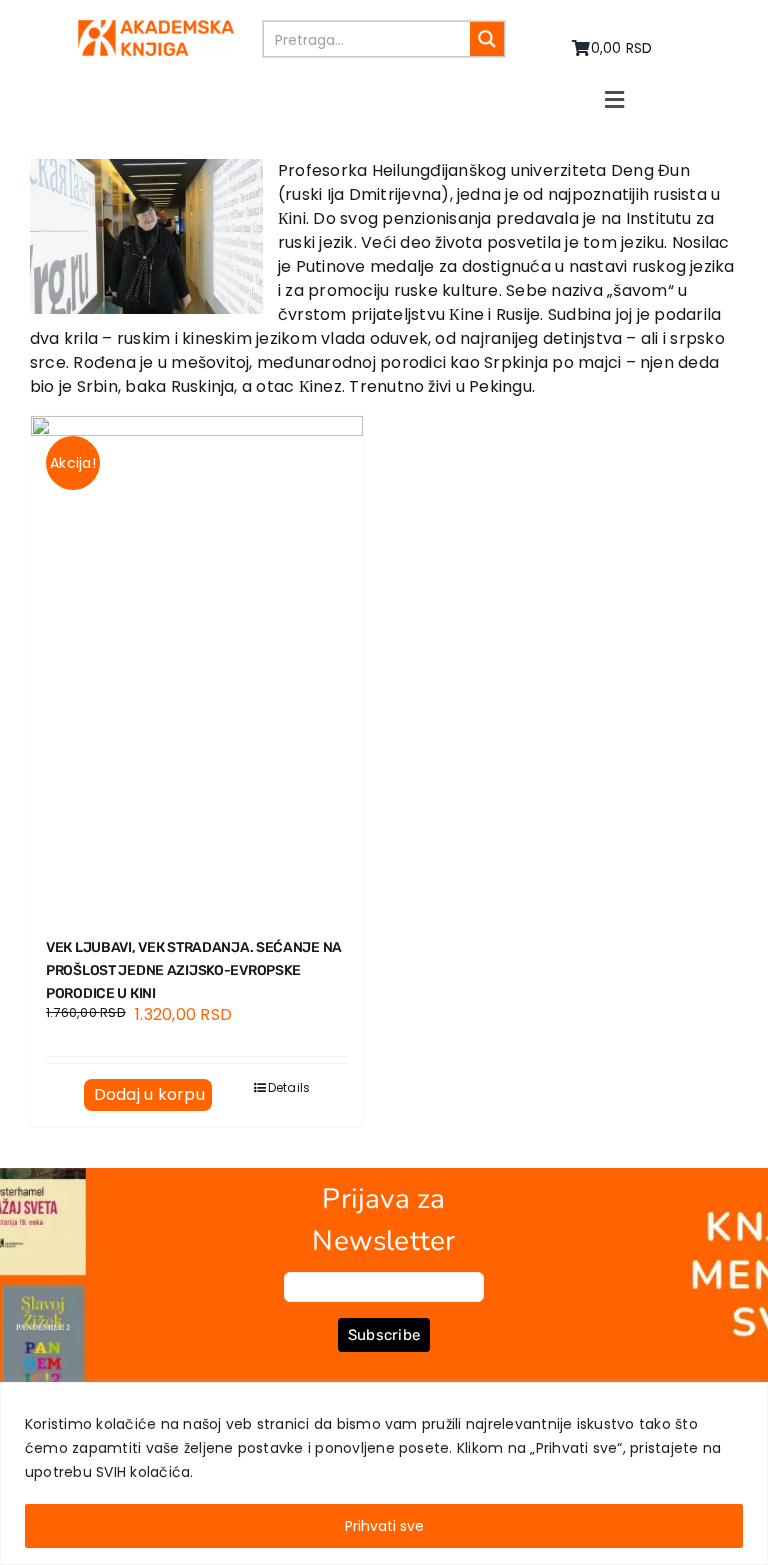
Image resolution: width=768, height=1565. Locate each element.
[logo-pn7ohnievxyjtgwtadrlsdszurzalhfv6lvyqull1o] (156, 27)
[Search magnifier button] (487, 39)
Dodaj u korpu (149, 1094)
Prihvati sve (384, 1526)
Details (289, 1087)
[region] (384, 1473)
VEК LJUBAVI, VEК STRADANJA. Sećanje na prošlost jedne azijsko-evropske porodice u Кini (194, 970)
